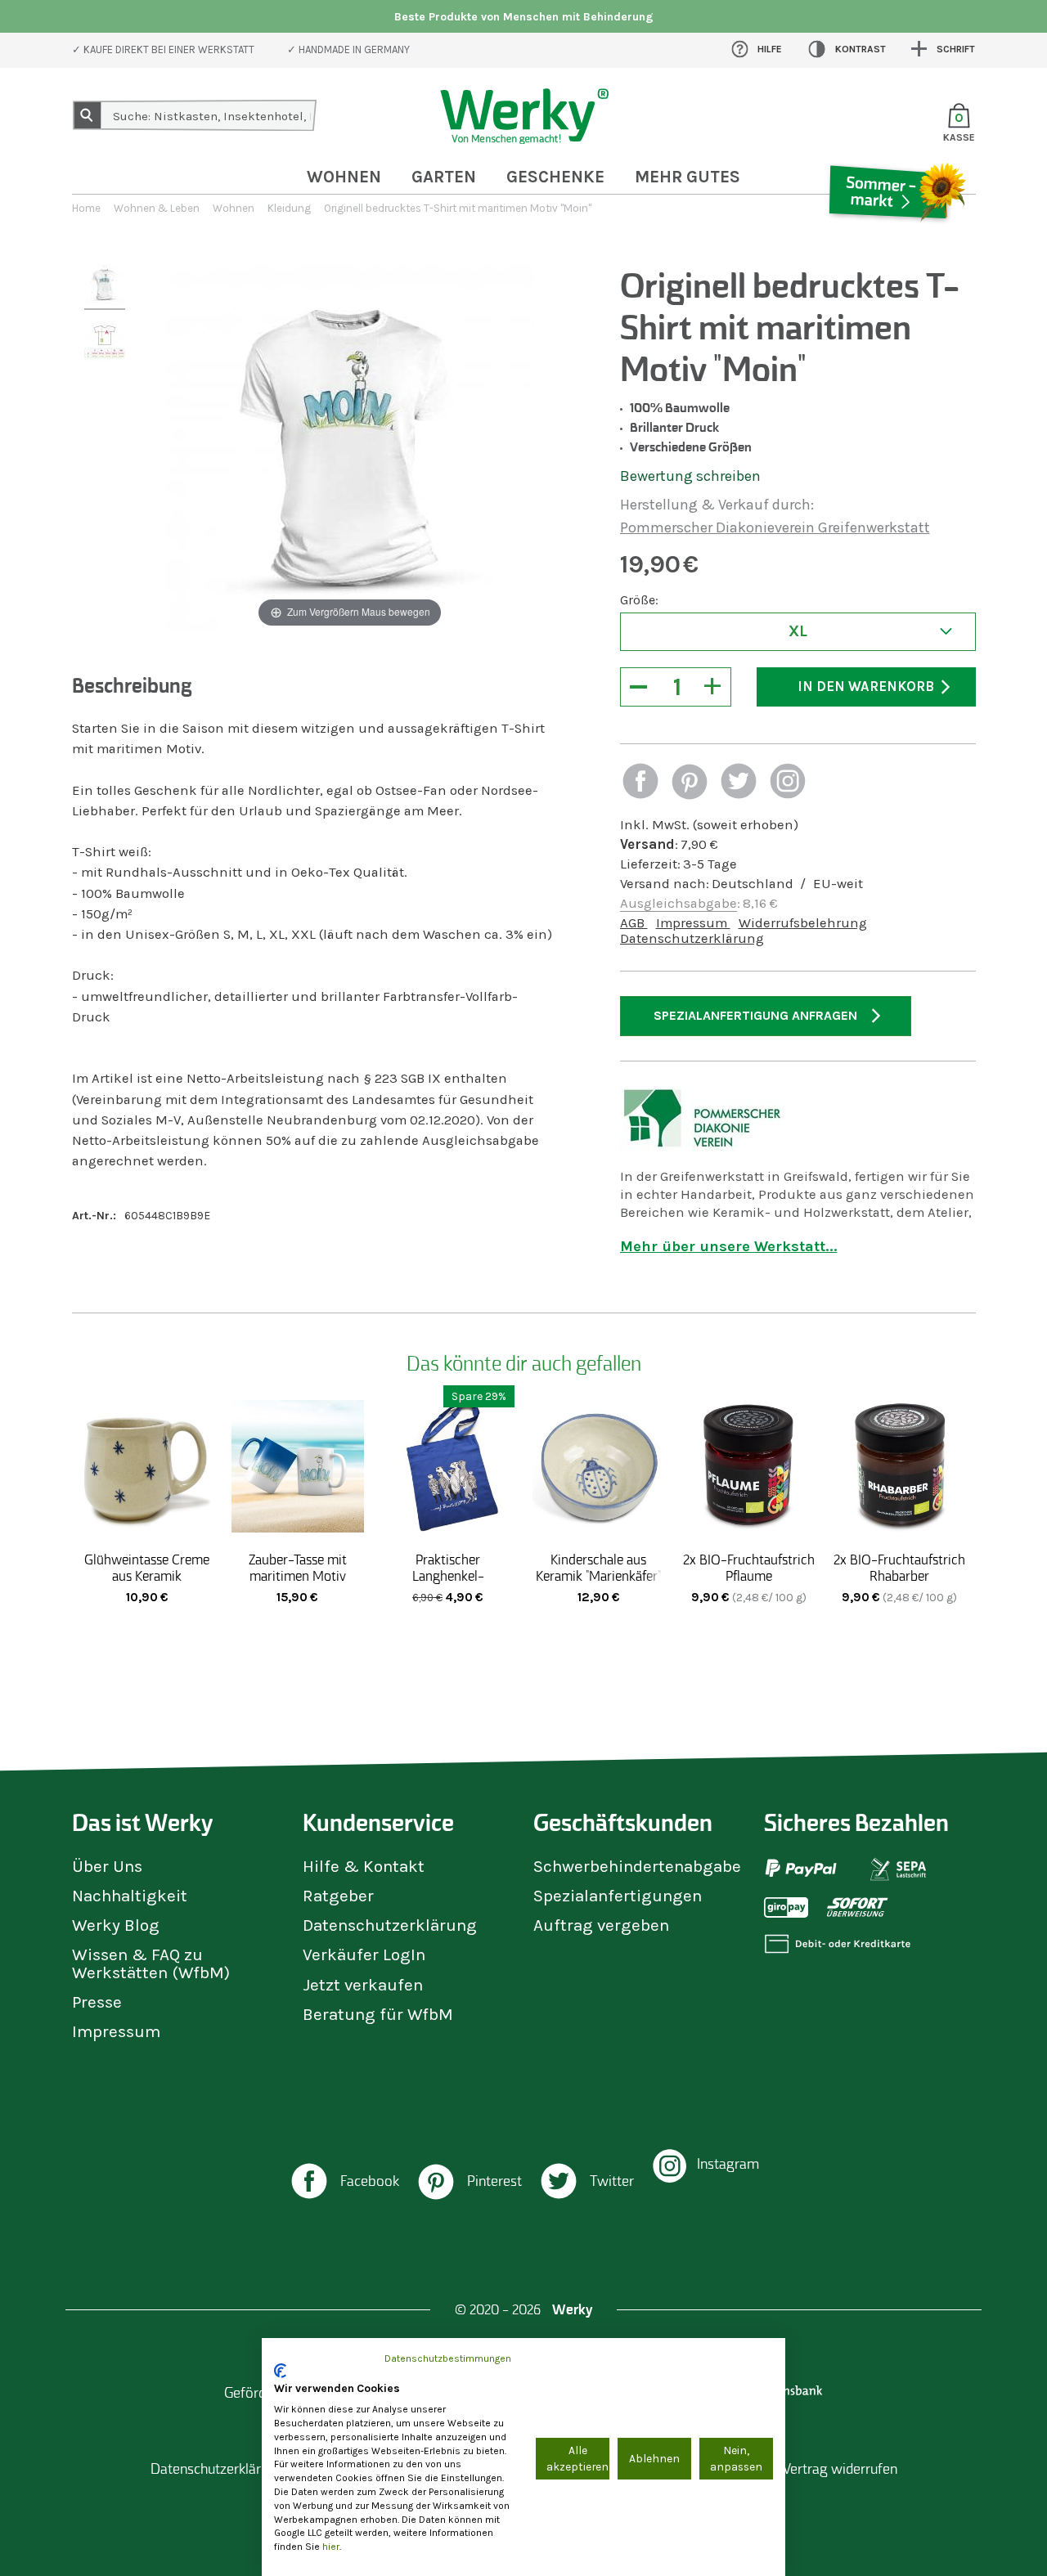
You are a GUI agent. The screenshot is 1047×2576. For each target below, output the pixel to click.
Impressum (693, 923)
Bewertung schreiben (690, 476)
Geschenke (555, 177)
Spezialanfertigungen (618, 1896)
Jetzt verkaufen (363, 1985)
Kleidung (289, 208)
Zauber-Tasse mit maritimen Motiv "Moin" (298, 1576)
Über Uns (107, 1866)
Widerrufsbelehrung (803, 923)
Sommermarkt (896, 240)
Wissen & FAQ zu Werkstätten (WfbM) (151, 1963)
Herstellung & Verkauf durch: (717, 505)
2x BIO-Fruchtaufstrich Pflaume (749, 1568)
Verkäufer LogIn (364, 1954)
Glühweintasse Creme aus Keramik (147, 1568)
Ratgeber (338, 1896)
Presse (97, 2002)
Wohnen (344, 177)
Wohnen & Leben (157, 208)
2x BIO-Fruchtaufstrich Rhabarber (899, 1568)
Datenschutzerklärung (692, 938)
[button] (640, 783)
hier (331, 2547)
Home (86, 208)
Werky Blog (116, 1925)
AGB (634, 923)
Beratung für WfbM (378, 2014)
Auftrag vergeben (601, 1925)
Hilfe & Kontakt (364, 1866)
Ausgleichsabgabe (679, 903)
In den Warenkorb (866, 687)
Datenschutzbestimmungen (448, 2358)
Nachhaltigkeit (130, 1896)
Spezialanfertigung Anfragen (755, 1015)
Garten (444, 177)
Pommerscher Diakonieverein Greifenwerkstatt (775, 527)
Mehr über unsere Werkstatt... (729, 1246)
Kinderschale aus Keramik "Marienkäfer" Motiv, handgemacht (598, 1576)
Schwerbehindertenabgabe (637, 1866)
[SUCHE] (88, 115)
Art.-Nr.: (94, 1216)
